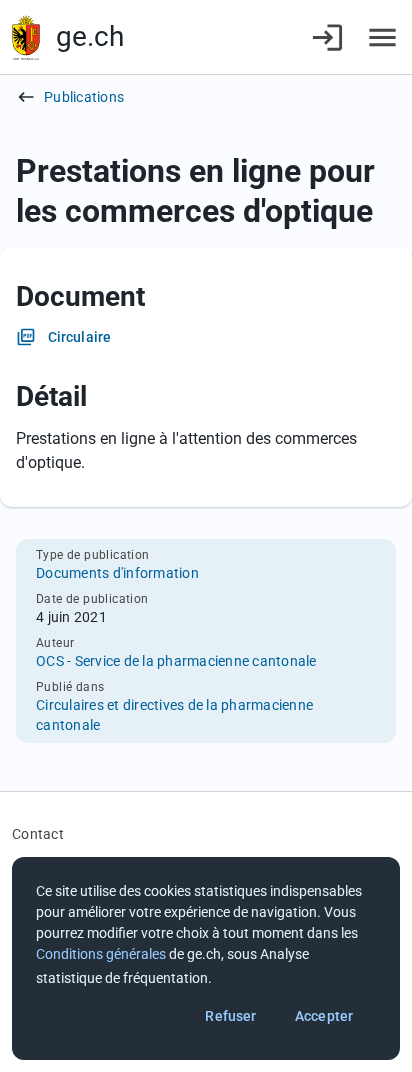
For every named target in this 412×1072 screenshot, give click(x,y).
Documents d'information (117, 573)
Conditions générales (101, 954)
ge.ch (90, 36)
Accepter (324, 1016)
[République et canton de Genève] (26, 37)
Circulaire (79, 337)
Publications (84, 97)
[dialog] (206, 958)
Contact (38, 834)
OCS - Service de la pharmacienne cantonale (176, 661)
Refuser (230, 1016)
